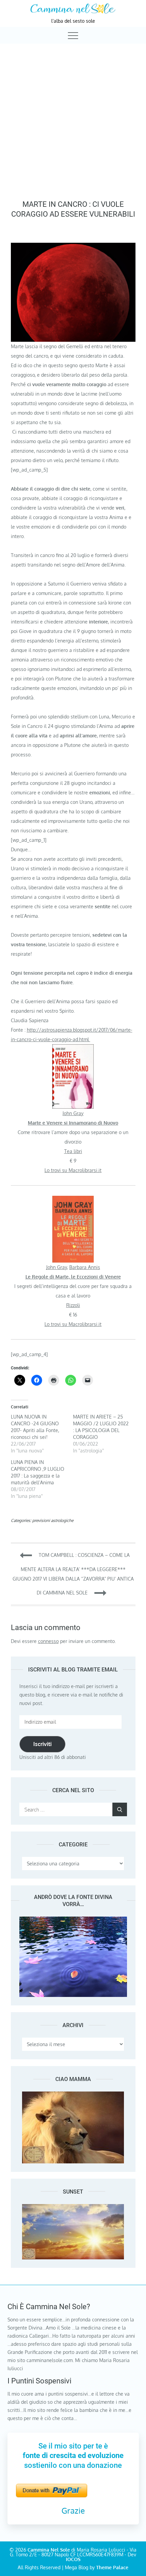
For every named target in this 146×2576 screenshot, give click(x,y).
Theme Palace (112, 2567)
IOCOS (73, 2559)
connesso (48, 1641)
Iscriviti (42, 1744)
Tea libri (73, 1151)
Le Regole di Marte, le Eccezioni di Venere (73, 1277)
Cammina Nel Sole (49, 2550)
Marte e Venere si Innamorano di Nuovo (73, 1123)
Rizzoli (73, 1305)
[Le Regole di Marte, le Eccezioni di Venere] (73, 1200)
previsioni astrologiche (53, 1520)
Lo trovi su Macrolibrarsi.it (73, 1170)
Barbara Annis (85, 1267)
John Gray (73, 1113)
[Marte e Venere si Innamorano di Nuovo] (73, 1049)
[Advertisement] (73, 120)
